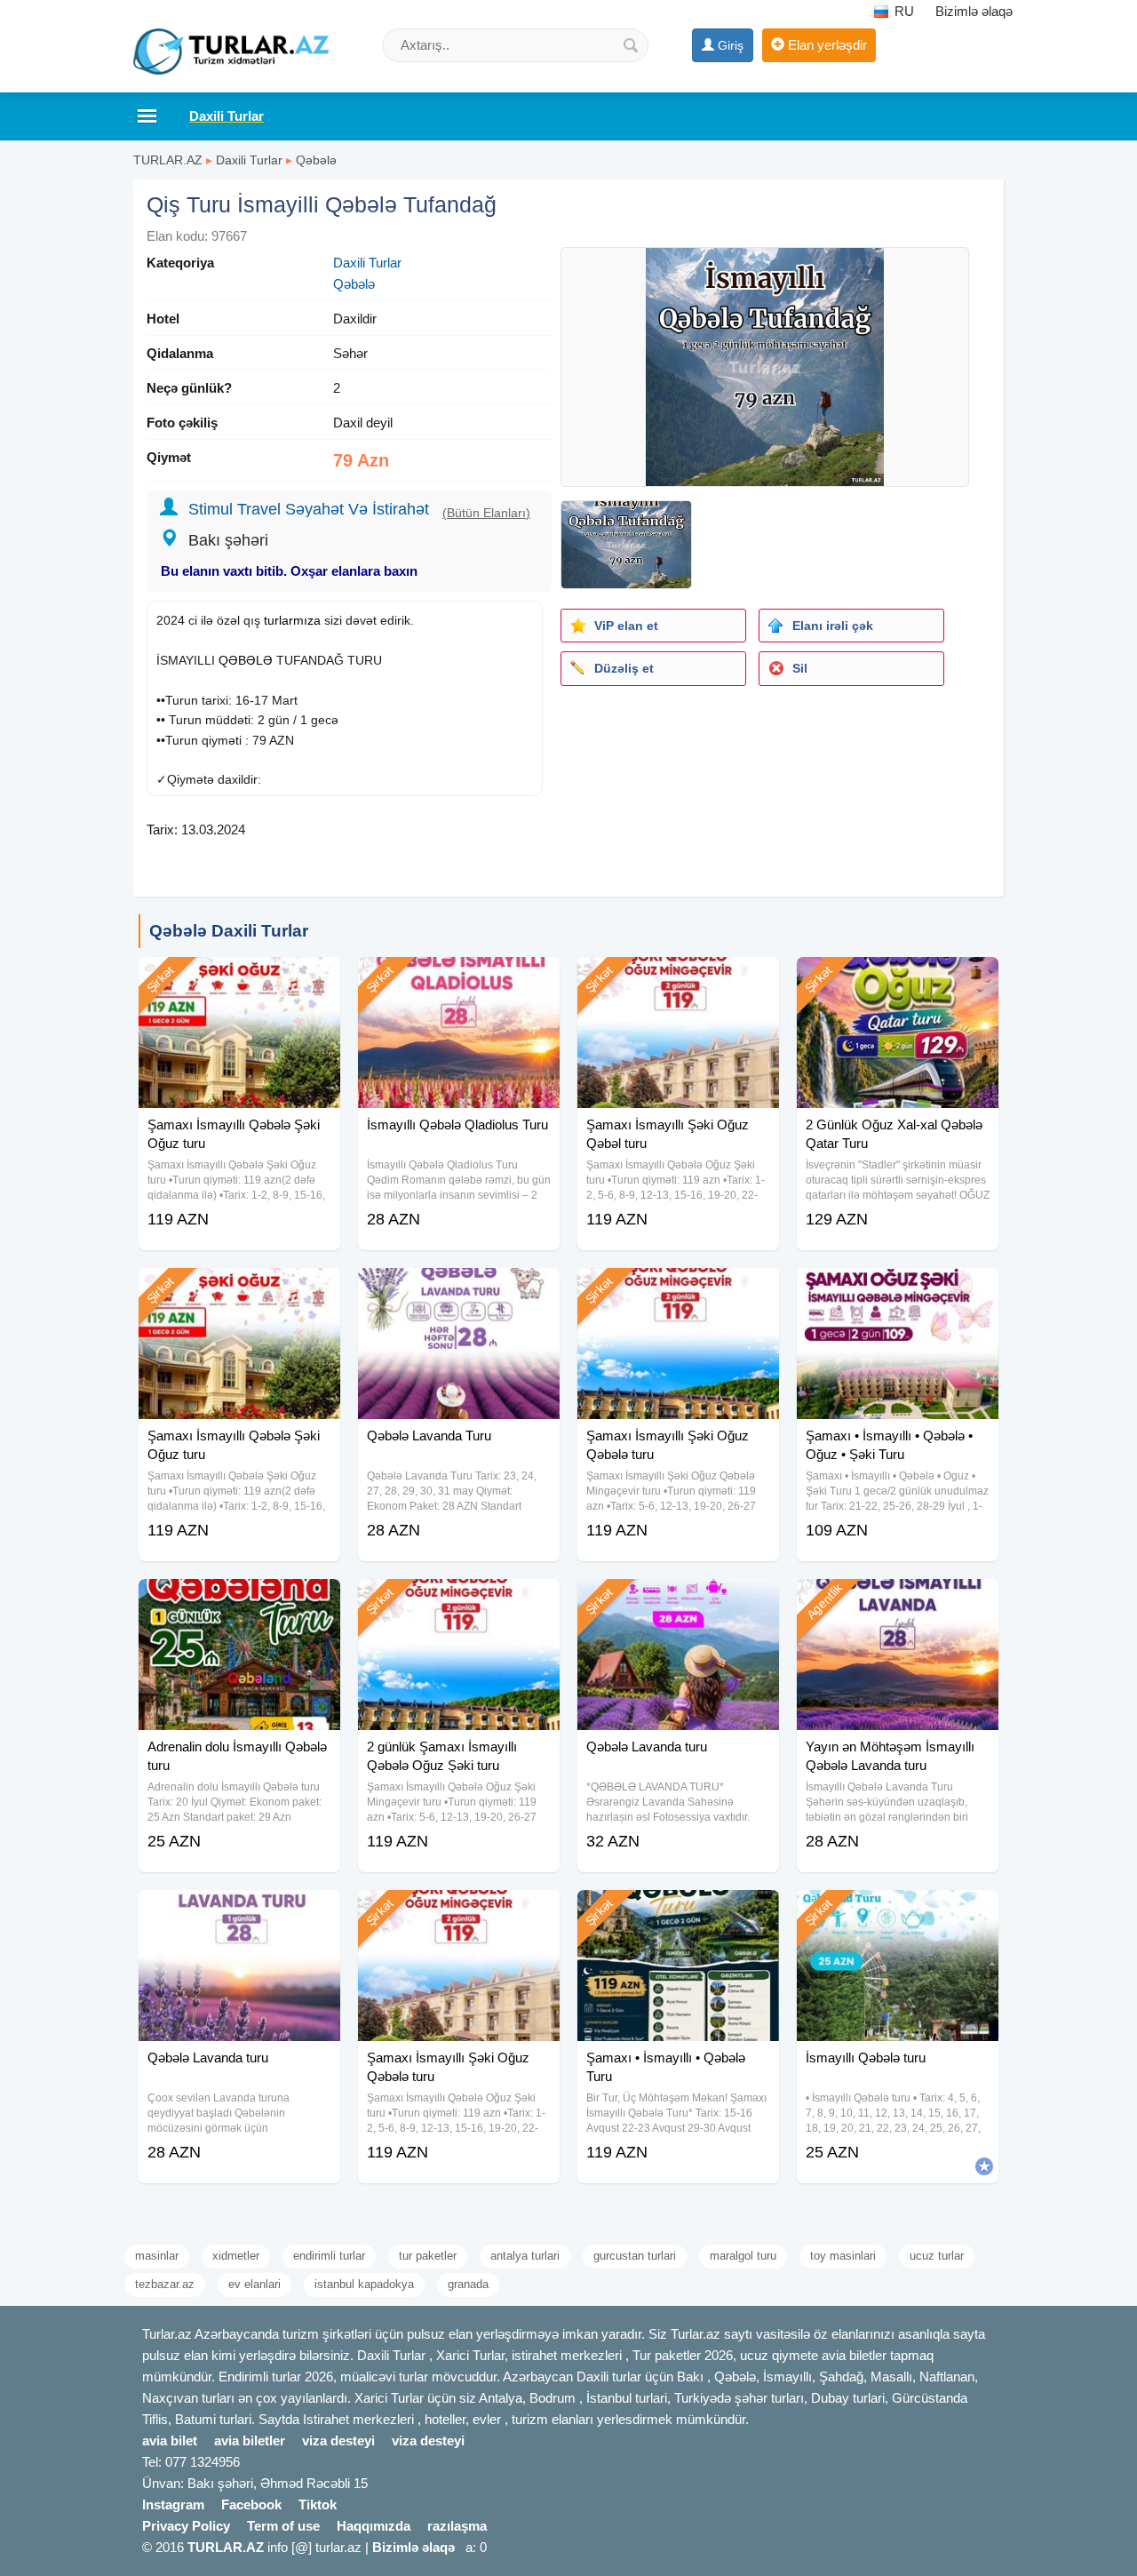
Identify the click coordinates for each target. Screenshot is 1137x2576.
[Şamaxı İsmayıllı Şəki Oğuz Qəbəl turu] (678, 979)
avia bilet (170, 2440)
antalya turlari (525, 2256)
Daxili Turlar (249, 160)
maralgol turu (743, 2256)
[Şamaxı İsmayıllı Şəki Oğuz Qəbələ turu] (678, 1290)
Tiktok (318, 2504)
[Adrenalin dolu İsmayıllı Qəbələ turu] (239, 1601)
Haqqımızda (374, 2526)
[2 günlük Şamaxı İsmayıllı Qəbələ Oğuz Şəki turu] (459, 1601)
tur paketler (428, 2256)
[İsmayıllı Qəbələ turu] (898, 1912)
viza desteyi (338, 2440)
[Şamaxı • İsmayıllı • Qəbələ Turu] (678, 1912)
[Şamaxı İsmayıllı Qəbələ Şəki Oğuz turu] (239, 979)
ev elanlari (254, 2284)
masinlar (157, 2256)
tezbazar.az (165, 2284)
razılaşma (457, 2526)
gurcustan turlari (635, 2256)
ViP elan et (626, 626)
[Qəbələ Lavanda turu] (678, 1601)
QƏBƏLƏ (246, 660)
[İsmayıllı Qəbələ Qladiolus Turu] (459, 979)
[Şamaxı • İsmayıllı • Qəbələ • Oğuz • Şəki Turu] (898, 1290)
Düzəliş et (624, 668)
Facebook (251, 2504)
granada (468, 2284)
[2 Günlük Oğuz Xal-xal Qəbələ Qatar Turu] (898, 979)
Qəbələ (316, 160)
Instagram (173, 2504)
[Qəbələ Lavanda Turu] (459, 1290)
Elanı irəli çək (833, 626)
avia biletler (250, 2440)
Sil (800, 668)
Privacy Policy (186, 2526)
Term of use (283, 2526)
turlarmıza (292, 620)
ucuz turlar (937, 2256)
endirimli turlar (329, 2256)
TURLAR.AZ (168, 160)
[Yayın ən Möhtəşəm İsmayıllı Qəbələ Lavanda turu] (898, 1601)
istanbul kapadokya (364, 2284)
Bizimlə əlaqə (974, 11)
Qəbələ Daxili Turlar (229, 931)
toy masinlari (843, 2256)
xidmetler (236, 2256)
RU (902, 11)
